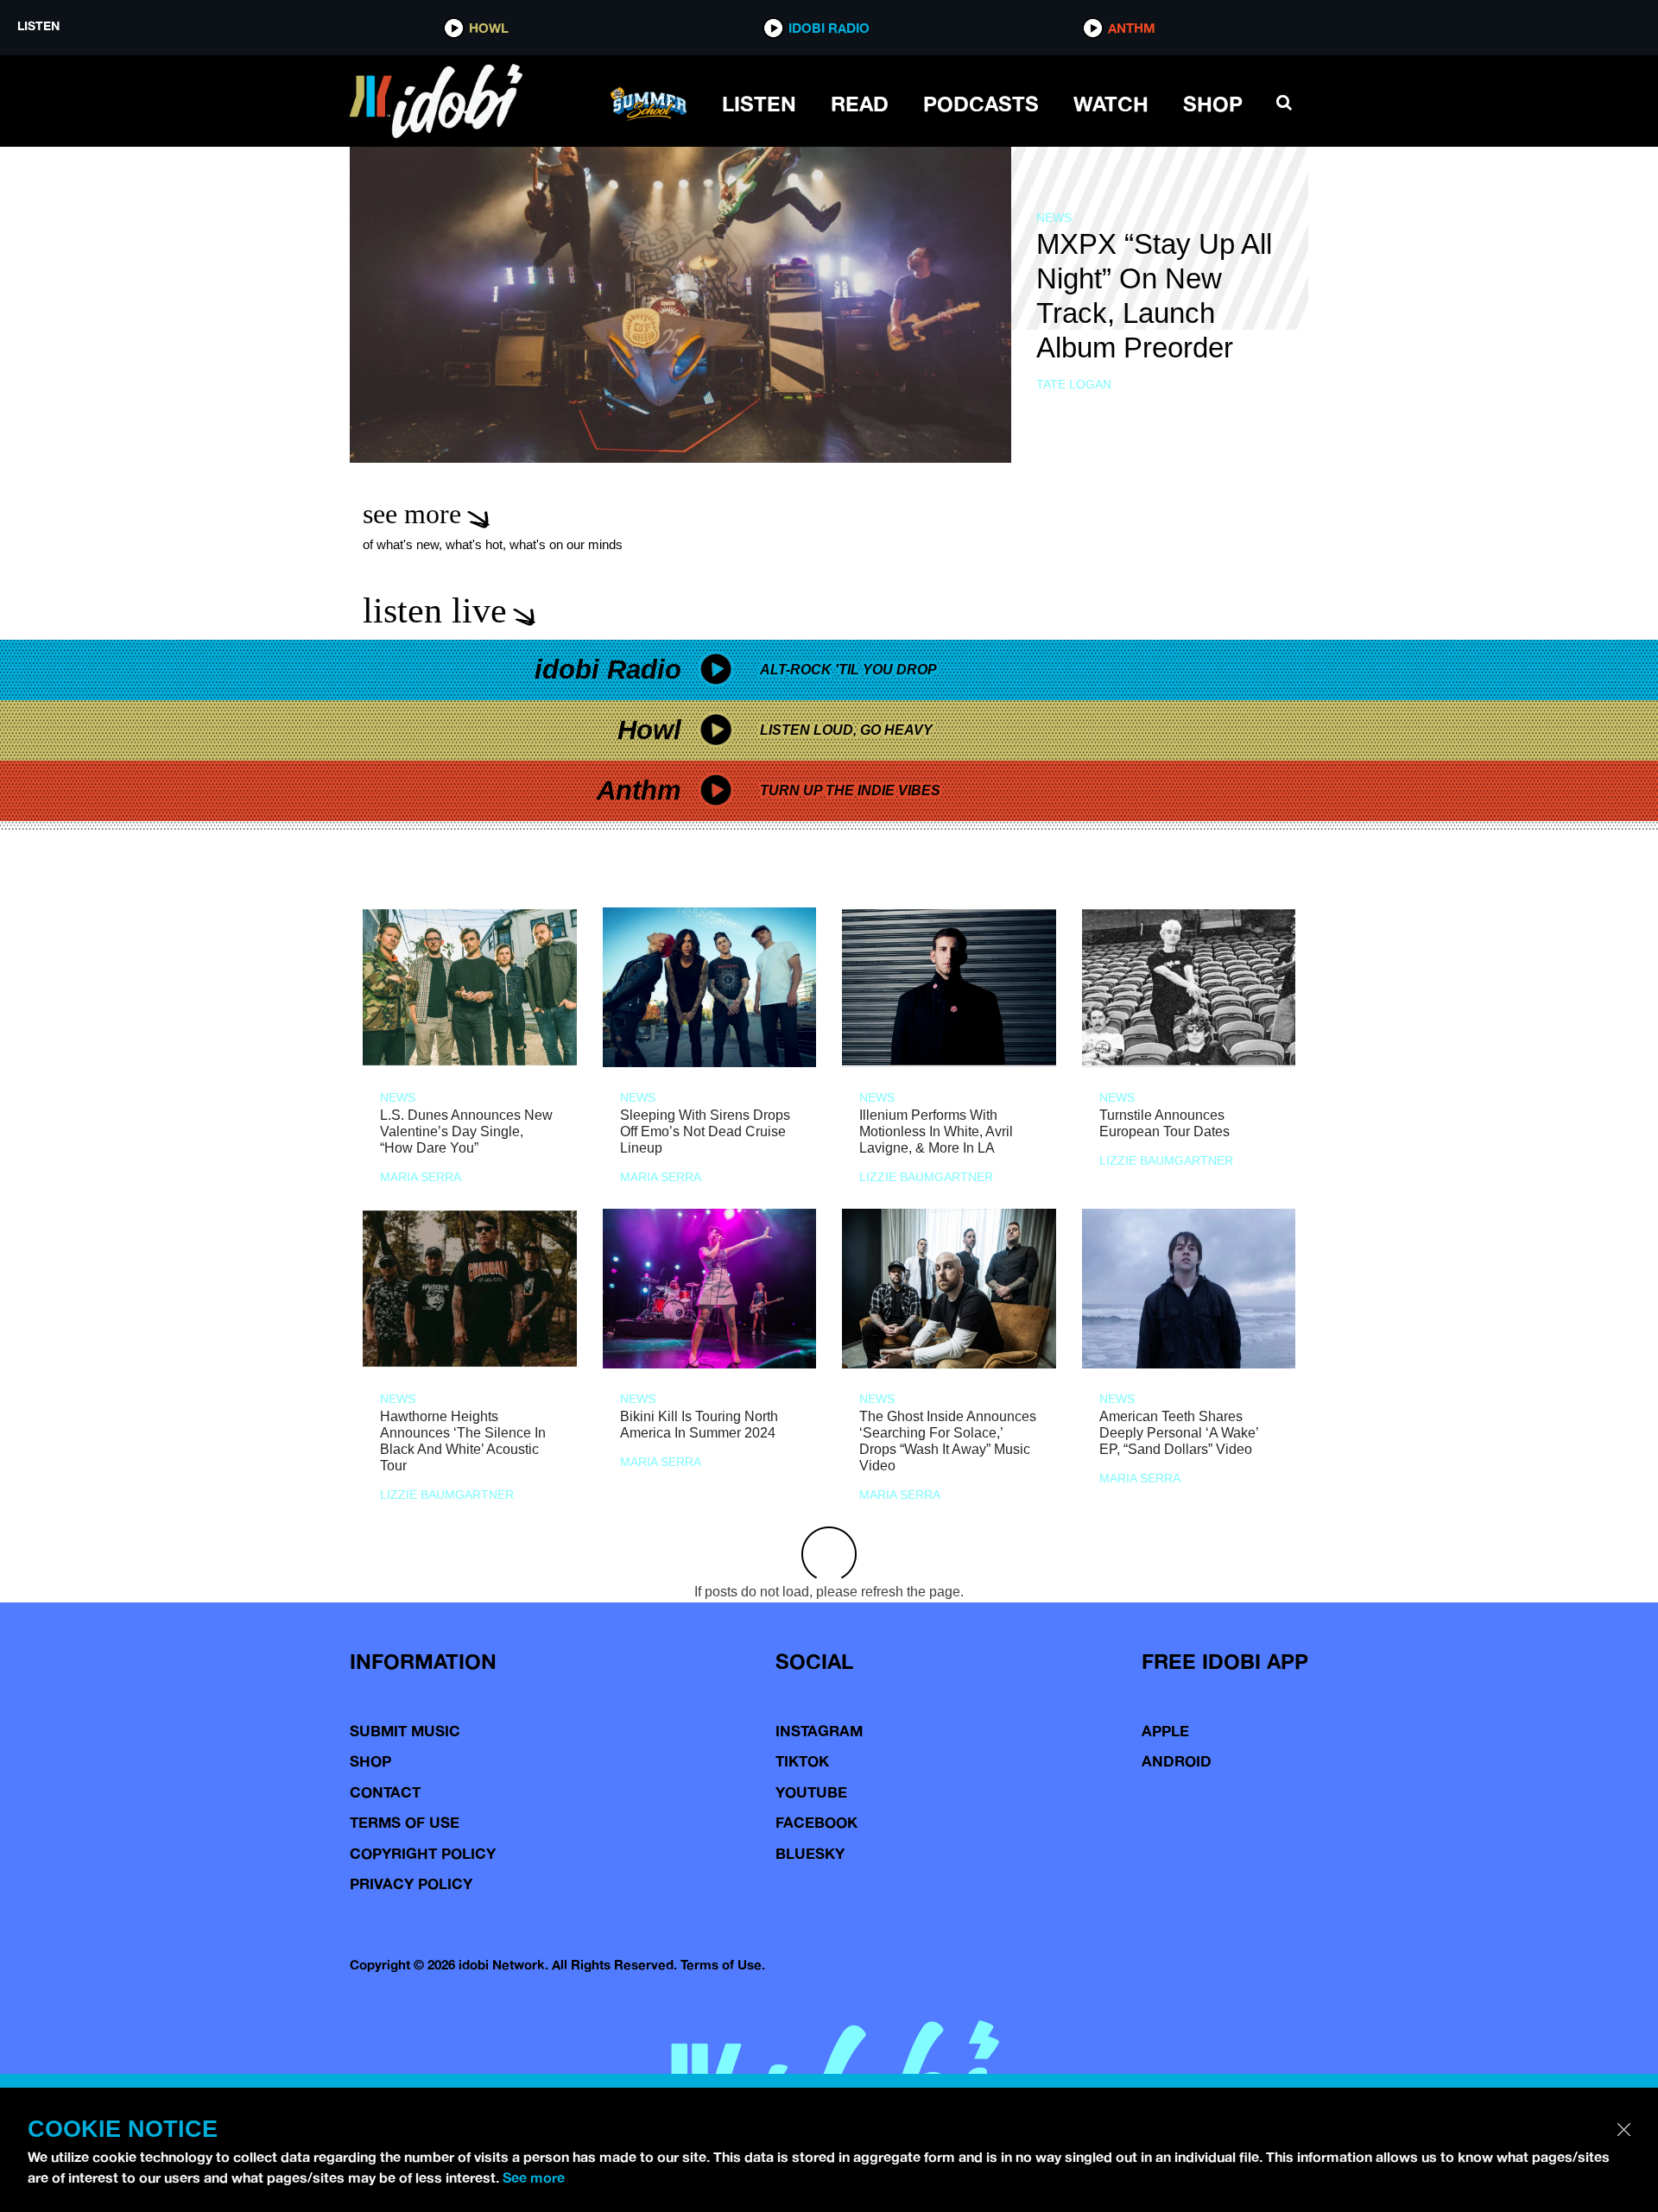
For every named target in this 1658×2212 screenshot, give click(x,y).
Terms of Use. (723, 1965)
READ (860, 104)
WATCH (1111, 104)
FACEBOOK (816, 1822)
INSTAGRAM (819, 1731)
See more (534, 2177)
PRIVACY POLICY (411, 1883)
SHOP (1213, 104)
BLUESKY (810, 1853)
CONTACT (385, 1792)
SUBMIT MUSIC (405, 1731)
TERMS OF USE (405, 1822)
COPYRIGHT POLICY (423, 1853)
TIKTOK (802, 1761)
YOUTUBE (811, 1792)
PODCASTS (981, 104)
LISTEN (759, 104)
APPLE (1165, 1731)
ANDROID (1177, 1761)
